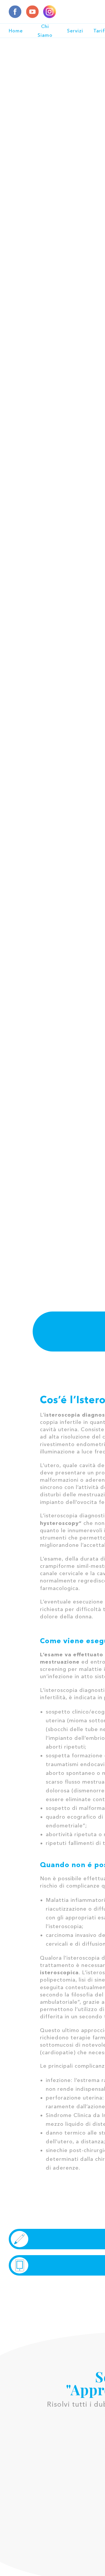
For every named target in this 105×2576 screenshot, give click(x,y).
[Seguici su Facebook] (15, 12)
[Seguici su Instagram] (50, 12)
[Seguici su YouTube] (32, 12)
